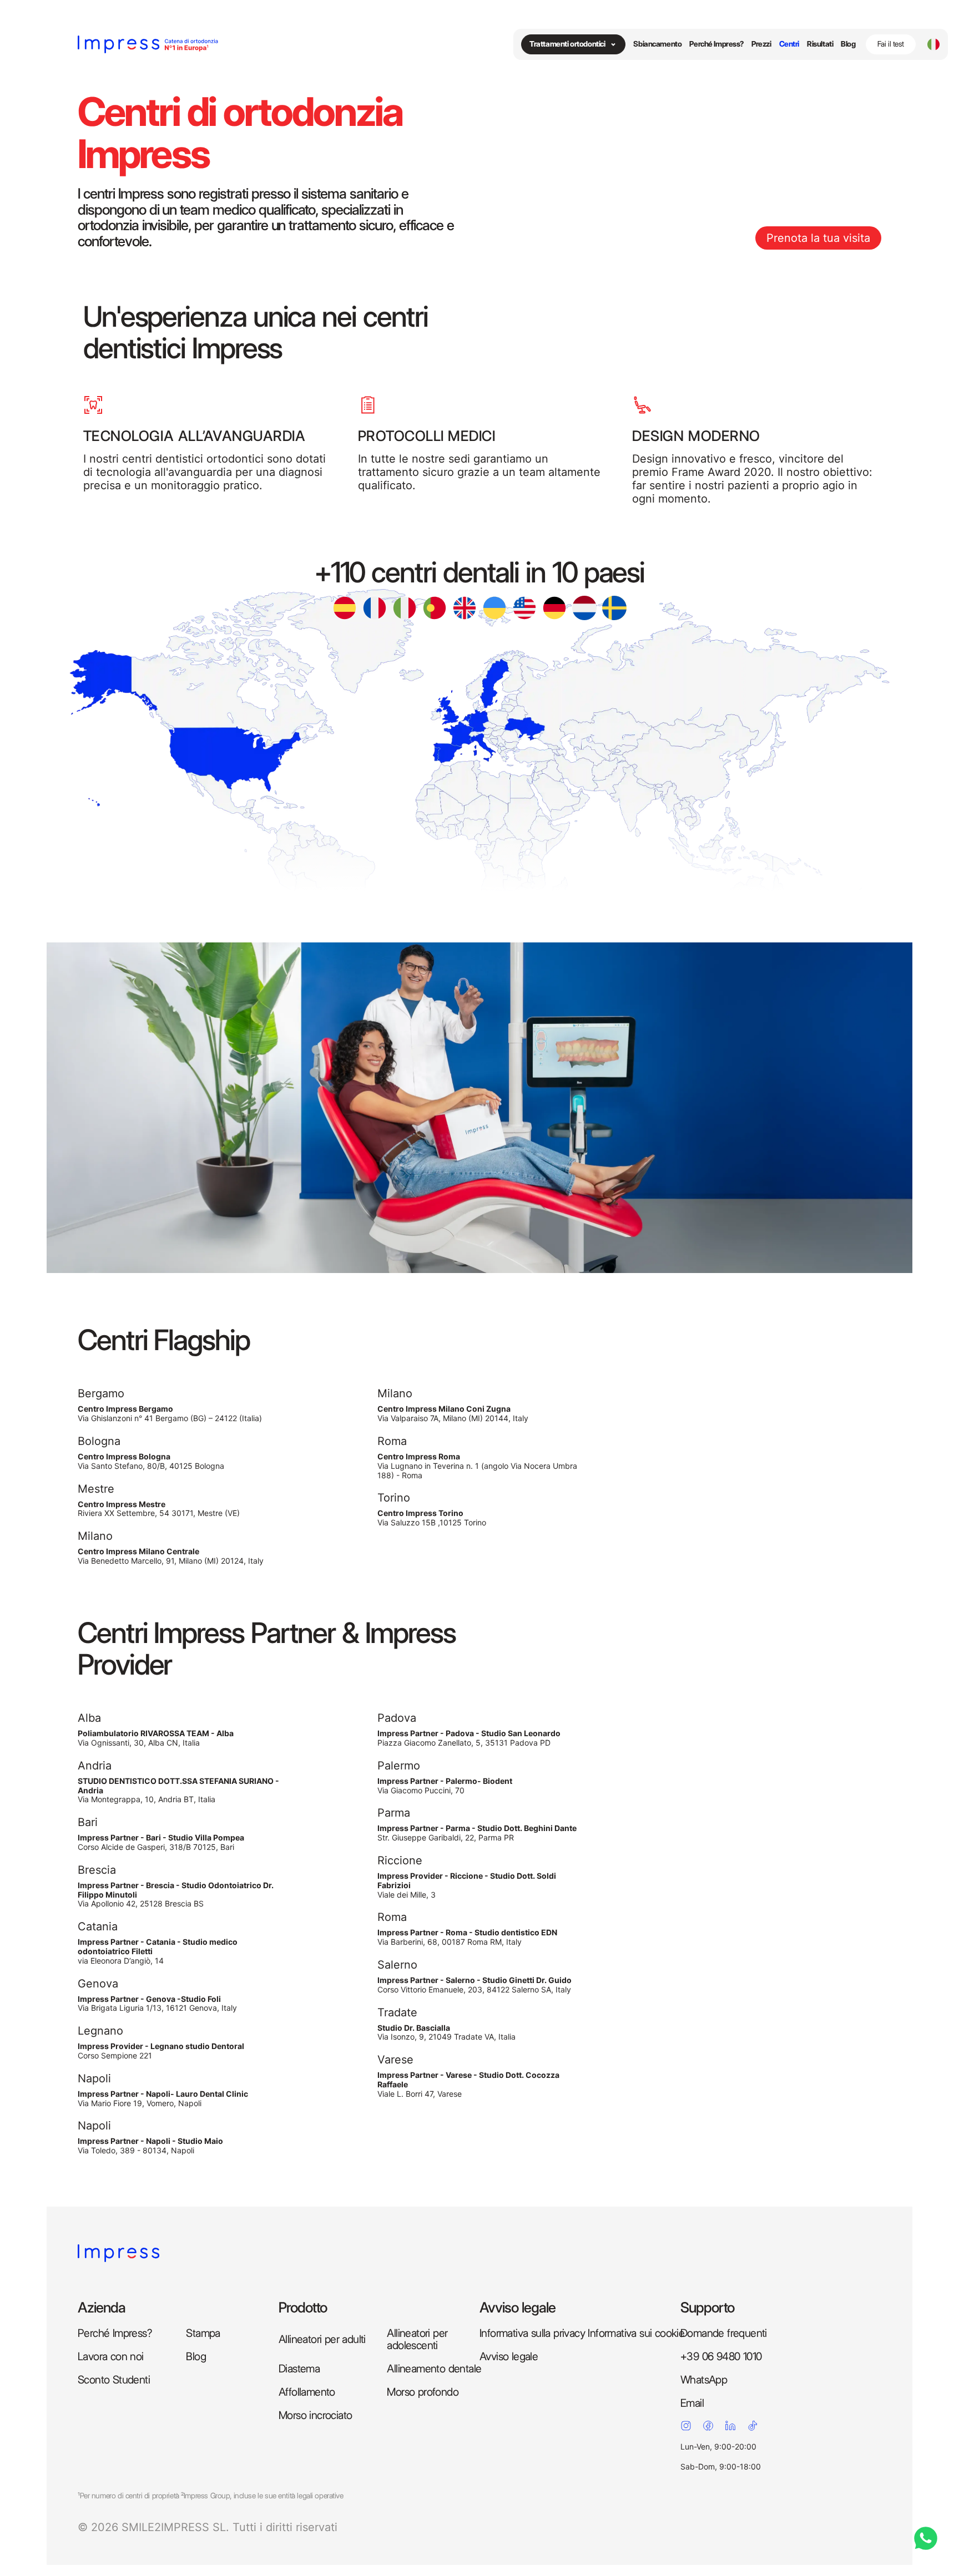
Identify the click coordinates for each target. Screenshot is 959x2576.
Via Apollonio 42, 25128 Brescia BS (176, 1895)
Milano (95, 1536)
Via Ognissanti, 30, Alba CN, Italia (156, 1738)
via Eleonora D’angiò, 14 (158, 1951)
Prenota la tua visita (818, 238)
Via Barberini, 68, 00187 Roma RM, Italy (467, 1937)
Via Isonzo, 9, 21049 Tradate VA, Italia (446, 2033)
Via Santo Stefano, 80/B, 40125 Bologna (151, 1461)
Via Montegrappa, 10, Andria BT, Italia (178, 1791)
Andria (95, 1766)
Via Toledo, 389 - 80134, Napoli (150, 2146)
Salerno (397, 1965)
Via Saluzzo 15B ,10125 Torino (432, 1518)
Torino (394, 1498)
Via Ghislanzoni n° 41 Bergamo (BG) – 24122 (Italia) (170, 1414)
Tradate (397, 2012)
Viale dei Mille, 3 (467, 1885)
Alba (89, 1718)
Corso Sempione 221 (161, 2051)
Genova (98, 1984)
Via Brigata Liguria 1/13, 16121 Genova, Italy (157, 2004)
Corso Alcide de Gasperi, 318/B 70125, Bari (161, 1842)
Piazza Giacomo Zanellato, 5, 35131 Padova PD (469, 1738)
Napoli (94, 2078)
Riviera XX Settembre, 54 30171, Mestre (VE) (159, 1509)
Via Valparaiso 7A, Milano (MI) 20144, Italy (453, 1414)
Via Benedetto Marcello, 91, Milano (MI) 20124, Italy (171, 1556)
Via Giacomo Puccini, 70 (445, 1786)
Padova (397, 1718)
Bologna (99, 1441)
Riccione (400, 1860)
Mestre (96, 1489)
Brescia (97, 1870)
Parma (394, 1813)
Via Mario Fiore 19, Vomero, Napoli (163, 2099)
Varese (395, 2060)
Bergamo (101, 1393)
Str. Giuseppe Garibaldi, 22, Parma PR (477, 1833)
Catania (98, 1926)
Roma (392, 1441)
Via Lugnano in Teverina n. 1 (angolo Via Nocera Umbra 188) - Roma (477, 1466)
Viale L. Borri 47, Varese (468, 2085)
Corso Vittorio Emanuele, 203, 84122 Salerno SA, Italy (475, 1985)
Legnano (100, 2031)
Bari (88, 1822)
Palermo (399, 1766)
